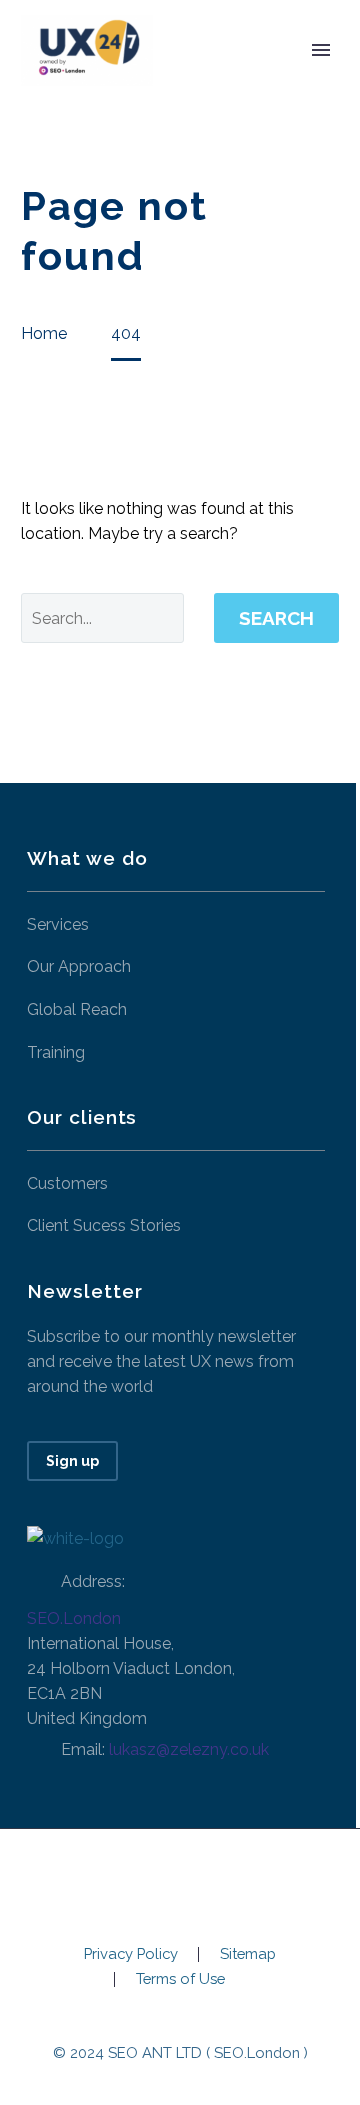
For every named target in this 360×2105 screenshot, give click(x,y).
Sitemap (248, 1954)
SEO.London (74, 1618)
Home (207, 80)
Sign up (72, 1461)
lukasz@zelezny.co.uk (189, 1749)
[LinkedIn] (180, 1883)
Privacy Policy (131, 1954)
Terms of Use (180, 1979)
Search (276, 618)
